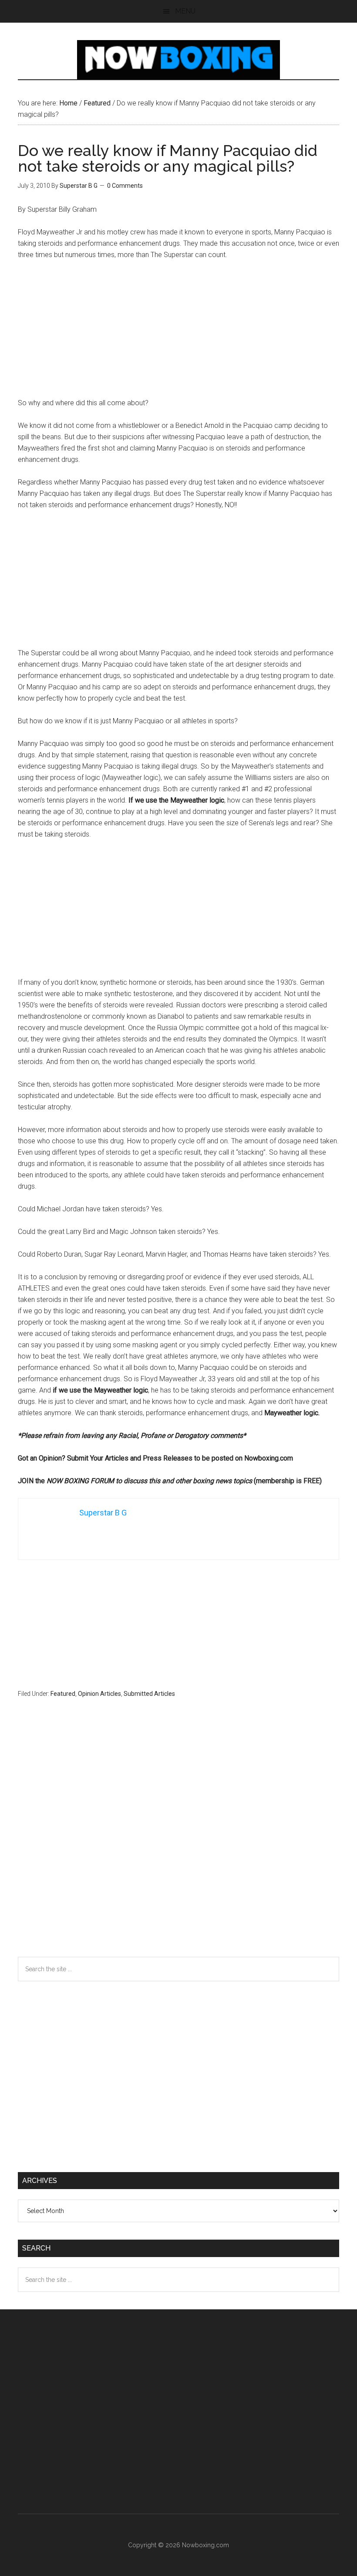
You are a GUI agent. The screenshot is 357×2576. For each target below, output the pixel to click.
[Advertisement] (178, 333)
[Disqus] (178, 1844)
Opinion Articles (99, 1694)
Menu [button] (185, 11)
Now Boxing (178, 60)
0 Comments (125, 186)
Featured (63, 1694)
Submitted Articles (149, 1694)
